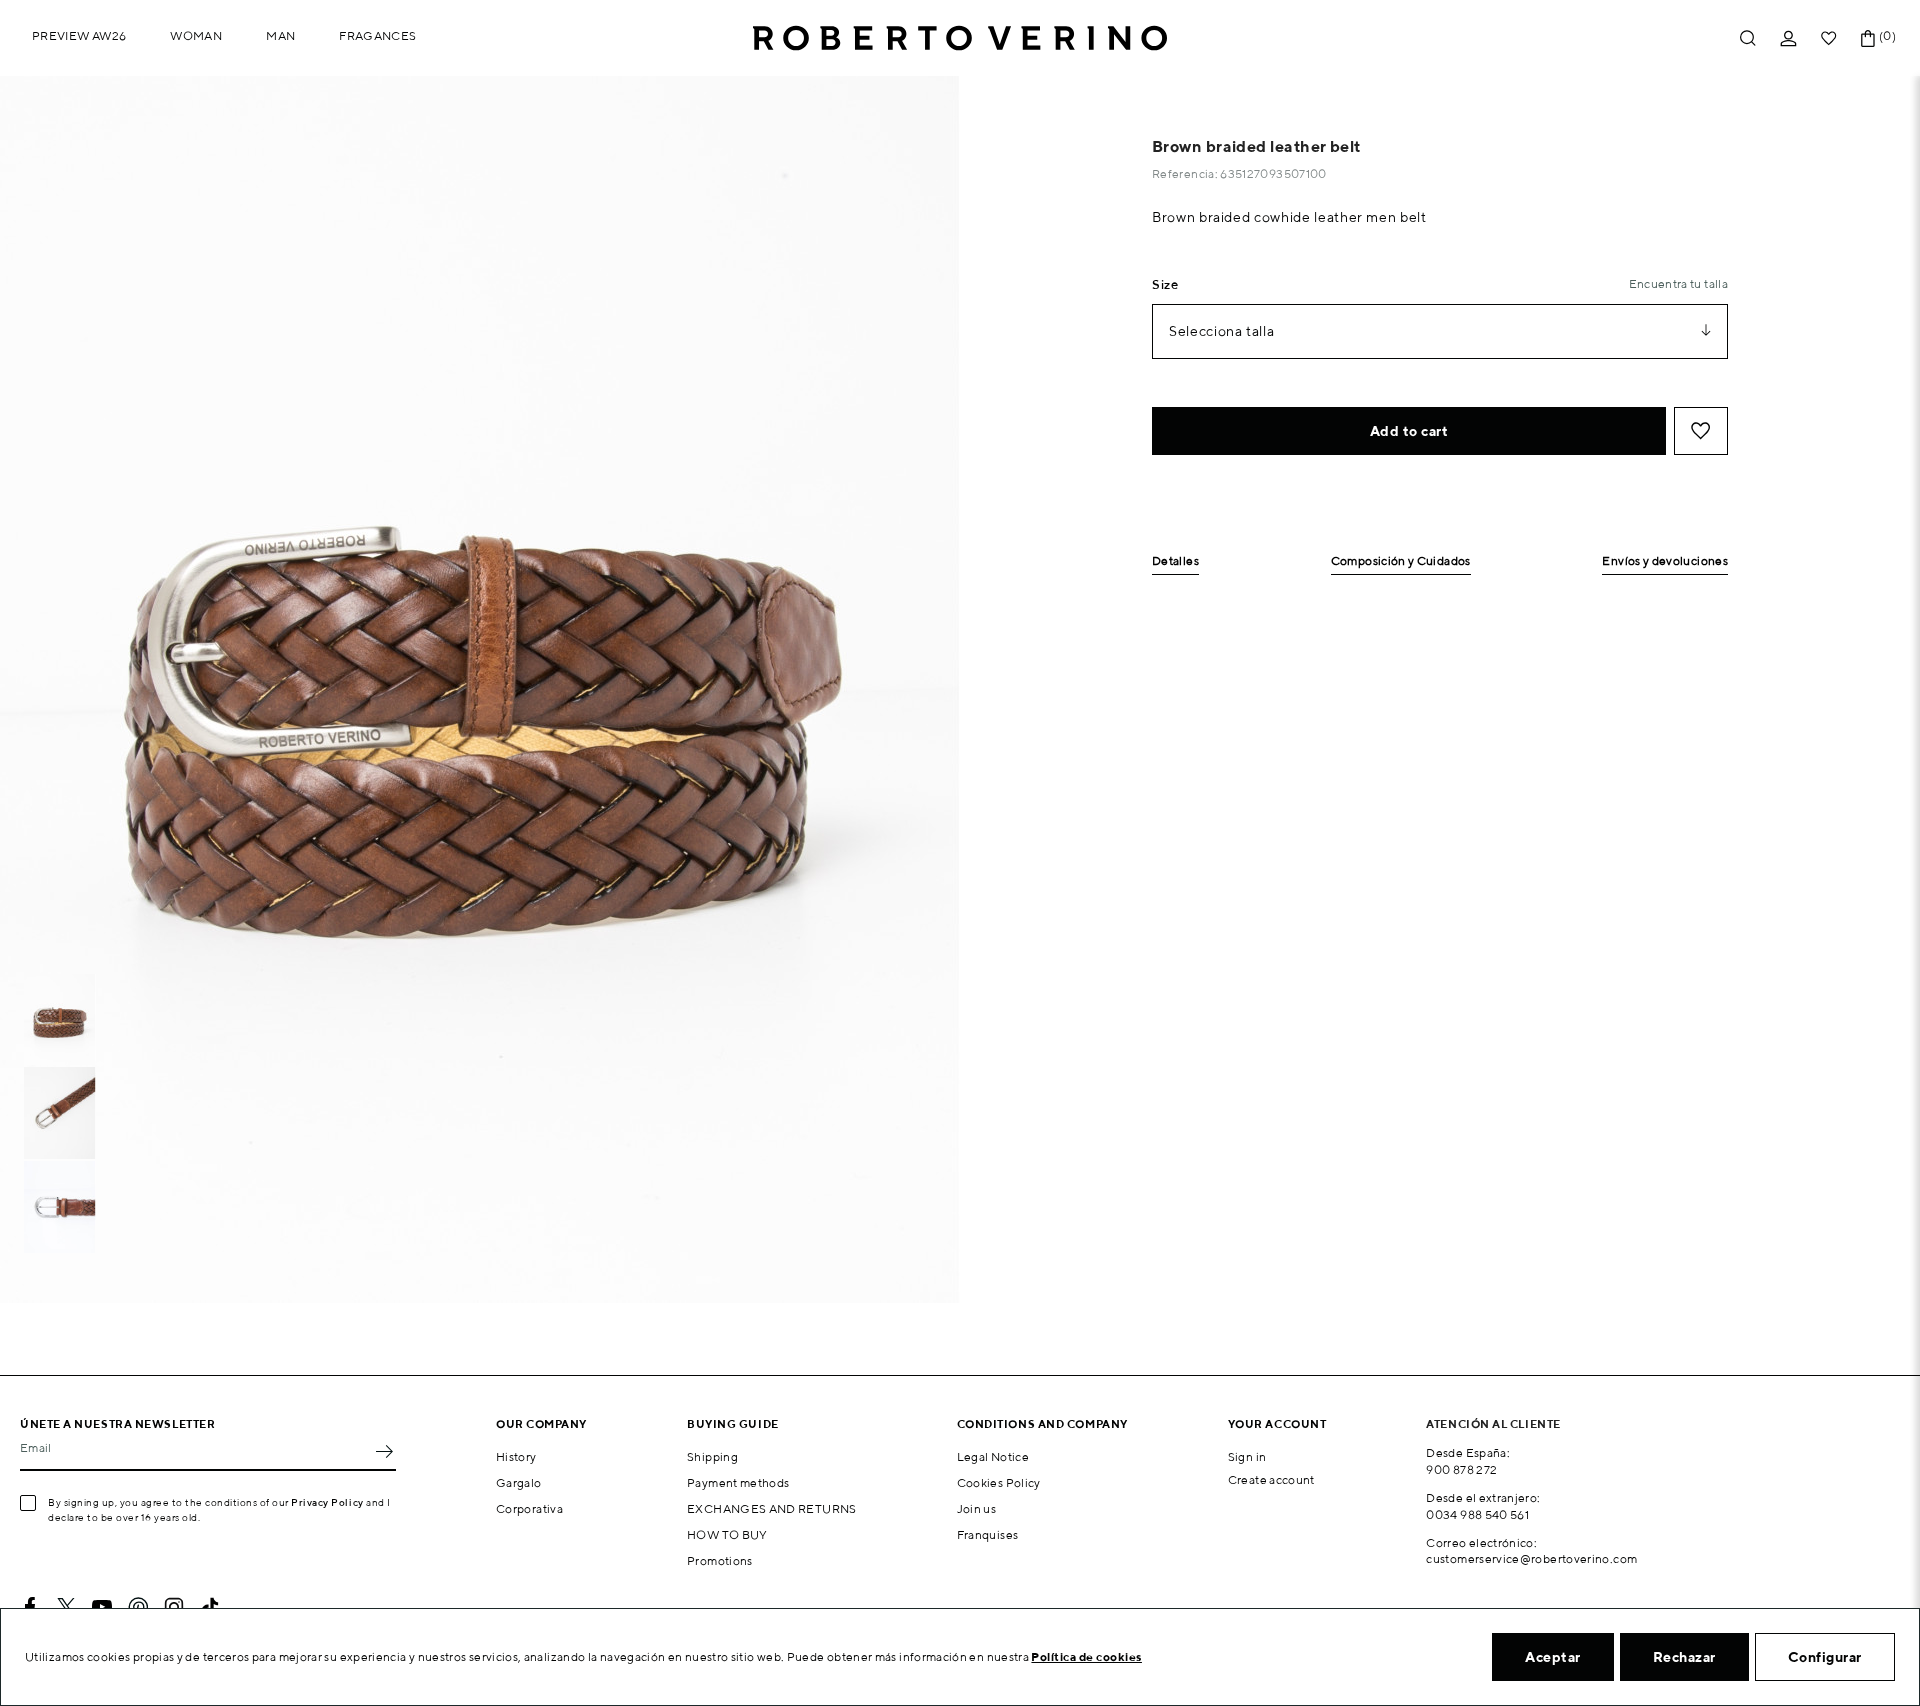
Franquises (988, 1534)
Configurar (1825, 1657)
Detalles (1175, 561)
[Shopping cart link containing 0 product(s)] (1868, 38)
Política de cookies (1086, 1656)
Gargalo (519, 1482)
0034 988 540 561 (1477, 1514)
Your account (1277, 1423)
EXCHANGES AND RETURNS (772, 1508)
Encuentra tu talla (1678, 283)
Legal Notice (993, 1456)
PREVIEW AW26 (79, 35)
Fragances (377, 35)
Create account (1271, 1479)
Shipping (712, 1456)
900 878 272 (1461, 1469)
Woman (196, 35)
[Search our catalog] (1748, 38)
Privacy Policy (327, 1502)
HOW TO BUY (727, 1534)
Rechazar (1684, 1657)
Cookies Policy (999, 1482)
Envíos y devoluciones (1665, 561)
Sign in (1247, 1456)
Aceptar (1553, 1657)
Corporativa (529, 1508)
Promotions (720, 1560)
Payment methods (738, 1482)
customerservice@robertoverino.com (1531, 1558)
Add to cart (1409, 431)
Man (280, 35)
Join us (977, 1508)
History (516, 1456)
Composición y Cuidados (1401, 561)
